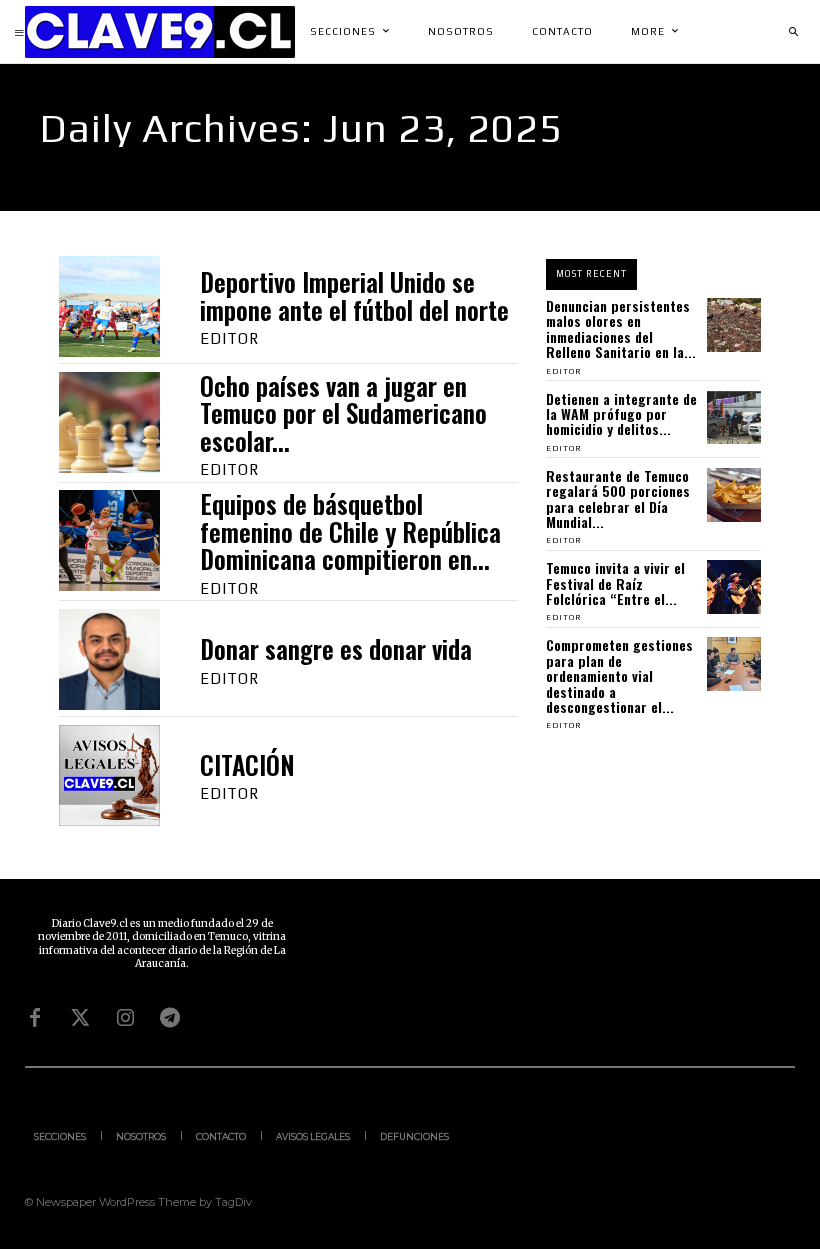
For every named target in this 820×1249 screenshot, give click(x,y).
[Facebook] (35, 1018)
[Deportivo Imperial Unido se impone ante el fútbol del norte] (109, 306)
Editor (229, 338)
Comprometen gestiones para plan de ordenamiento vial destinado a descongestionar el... (619, 675)
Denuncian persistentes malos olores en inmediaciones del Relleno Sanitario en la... (621, 328)
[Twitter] (80, 1018)
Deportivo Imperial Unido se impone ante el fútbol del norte (354, 295)
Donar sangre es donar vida (336, 648)
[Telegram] (170, 1018)
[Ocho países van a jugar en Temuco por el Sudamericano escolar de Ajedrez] (109, 422)
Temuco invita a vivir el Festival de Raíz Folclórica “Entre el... (615, 583)
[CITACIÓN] (109, 775)
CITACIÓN (247, 764)
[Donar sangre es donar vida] (109, 659)
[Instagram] (125, 1018)
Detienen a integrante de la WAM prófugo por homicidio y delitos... (621, 414)
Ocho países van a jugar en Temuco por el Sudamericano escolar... (343, 413)
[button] (793, 32)
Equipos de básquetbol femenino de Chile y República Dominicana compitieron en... (350, 531)
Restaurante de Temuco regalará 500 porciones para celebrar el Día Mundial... (618, 498)
